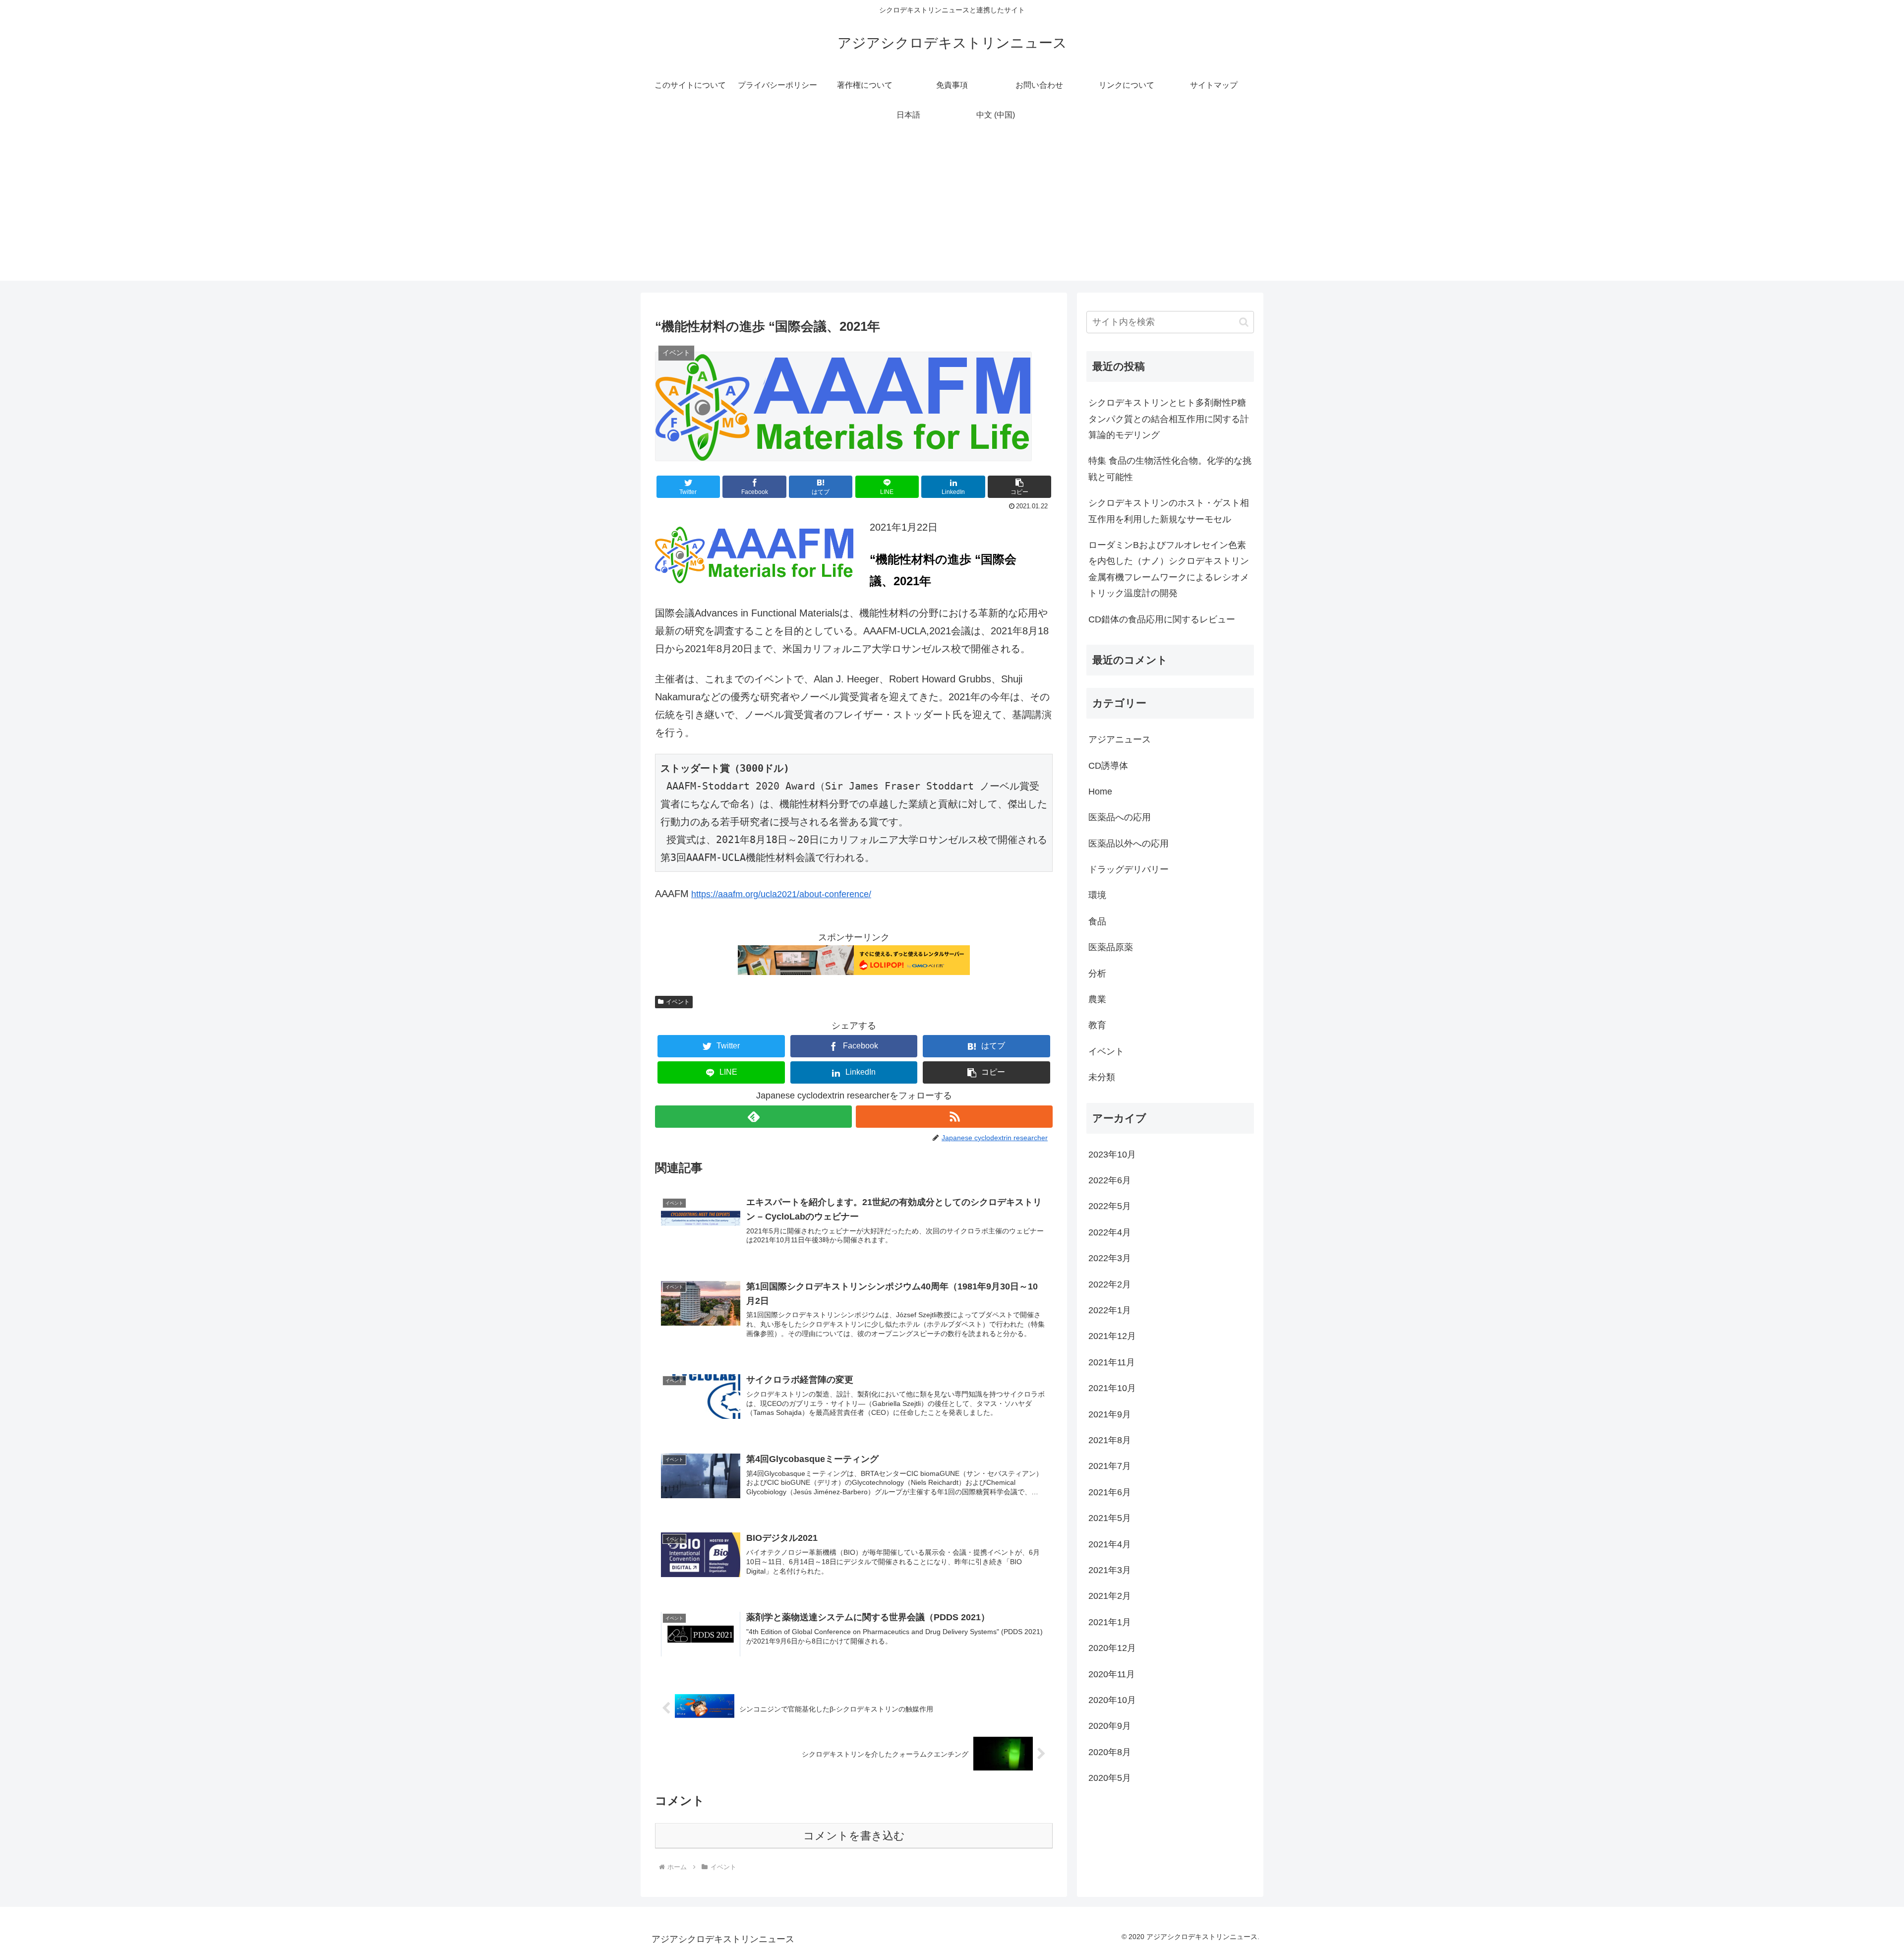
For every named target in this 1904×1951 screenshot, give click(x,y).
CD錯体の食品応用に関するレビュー (1162, 619)
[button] (1019, 487)
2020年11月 (1112, 1674)
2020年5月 (1110, 1778)
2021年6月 (1110, 1492)
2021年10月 (1112, 1388)
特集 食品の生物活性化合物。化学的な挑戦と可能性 (1170, 469)
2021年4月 (1110, 1544)
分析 (1097, 974)
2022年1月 (1110, 1310)
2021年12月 (1112, 1336)
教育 (1097, 1025)
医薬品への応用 (1120, 817)
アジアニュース (1120, 739)
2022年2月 (1110, 1284)
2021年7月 (1110, 1466)
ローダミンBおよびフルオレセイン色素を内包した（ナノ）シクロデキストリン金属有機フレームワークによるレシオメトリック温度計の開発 (1169, 569)
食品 (1097, 921)
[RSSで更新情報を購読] (954, 1117)
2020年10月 (1112, 1700)
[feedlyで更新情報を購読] (753, 1117)
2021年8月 (1110, 1440)
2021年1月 (1110, 1622)
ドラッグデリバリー (1129, 869)
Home (1100, 792)
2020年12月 (1112, 1648)
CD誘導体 (1108, 766)
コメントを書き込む (854, 1836)
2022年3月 (1110, 1258)
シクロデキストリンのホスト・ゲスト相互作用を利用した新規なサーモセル (1169, 511)
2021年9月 (1110, 1414)
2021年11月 (1112, 1362)
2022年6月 (1110, 1180)
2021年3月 (1110, 1570)
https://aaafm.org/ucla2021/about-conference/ (781, 894)
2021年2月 (1110, 1596)
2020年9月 (1110, 1726)
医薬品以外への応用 (1129, 844)
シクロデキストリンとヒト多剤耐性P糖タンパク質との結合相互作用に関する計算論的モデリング (1169, 419)
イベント (678, 1002)
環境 (1097, 895)
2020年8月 (1110, 1752)
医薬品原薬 (1111, 947)
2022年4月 (1110, 1232)
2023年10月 (1112, 1155)
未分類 (1102, 1077)
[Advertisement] (952, 211)
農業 (1097, 999)
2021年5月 (1110, 1518)
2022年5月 (1110, 1206)
